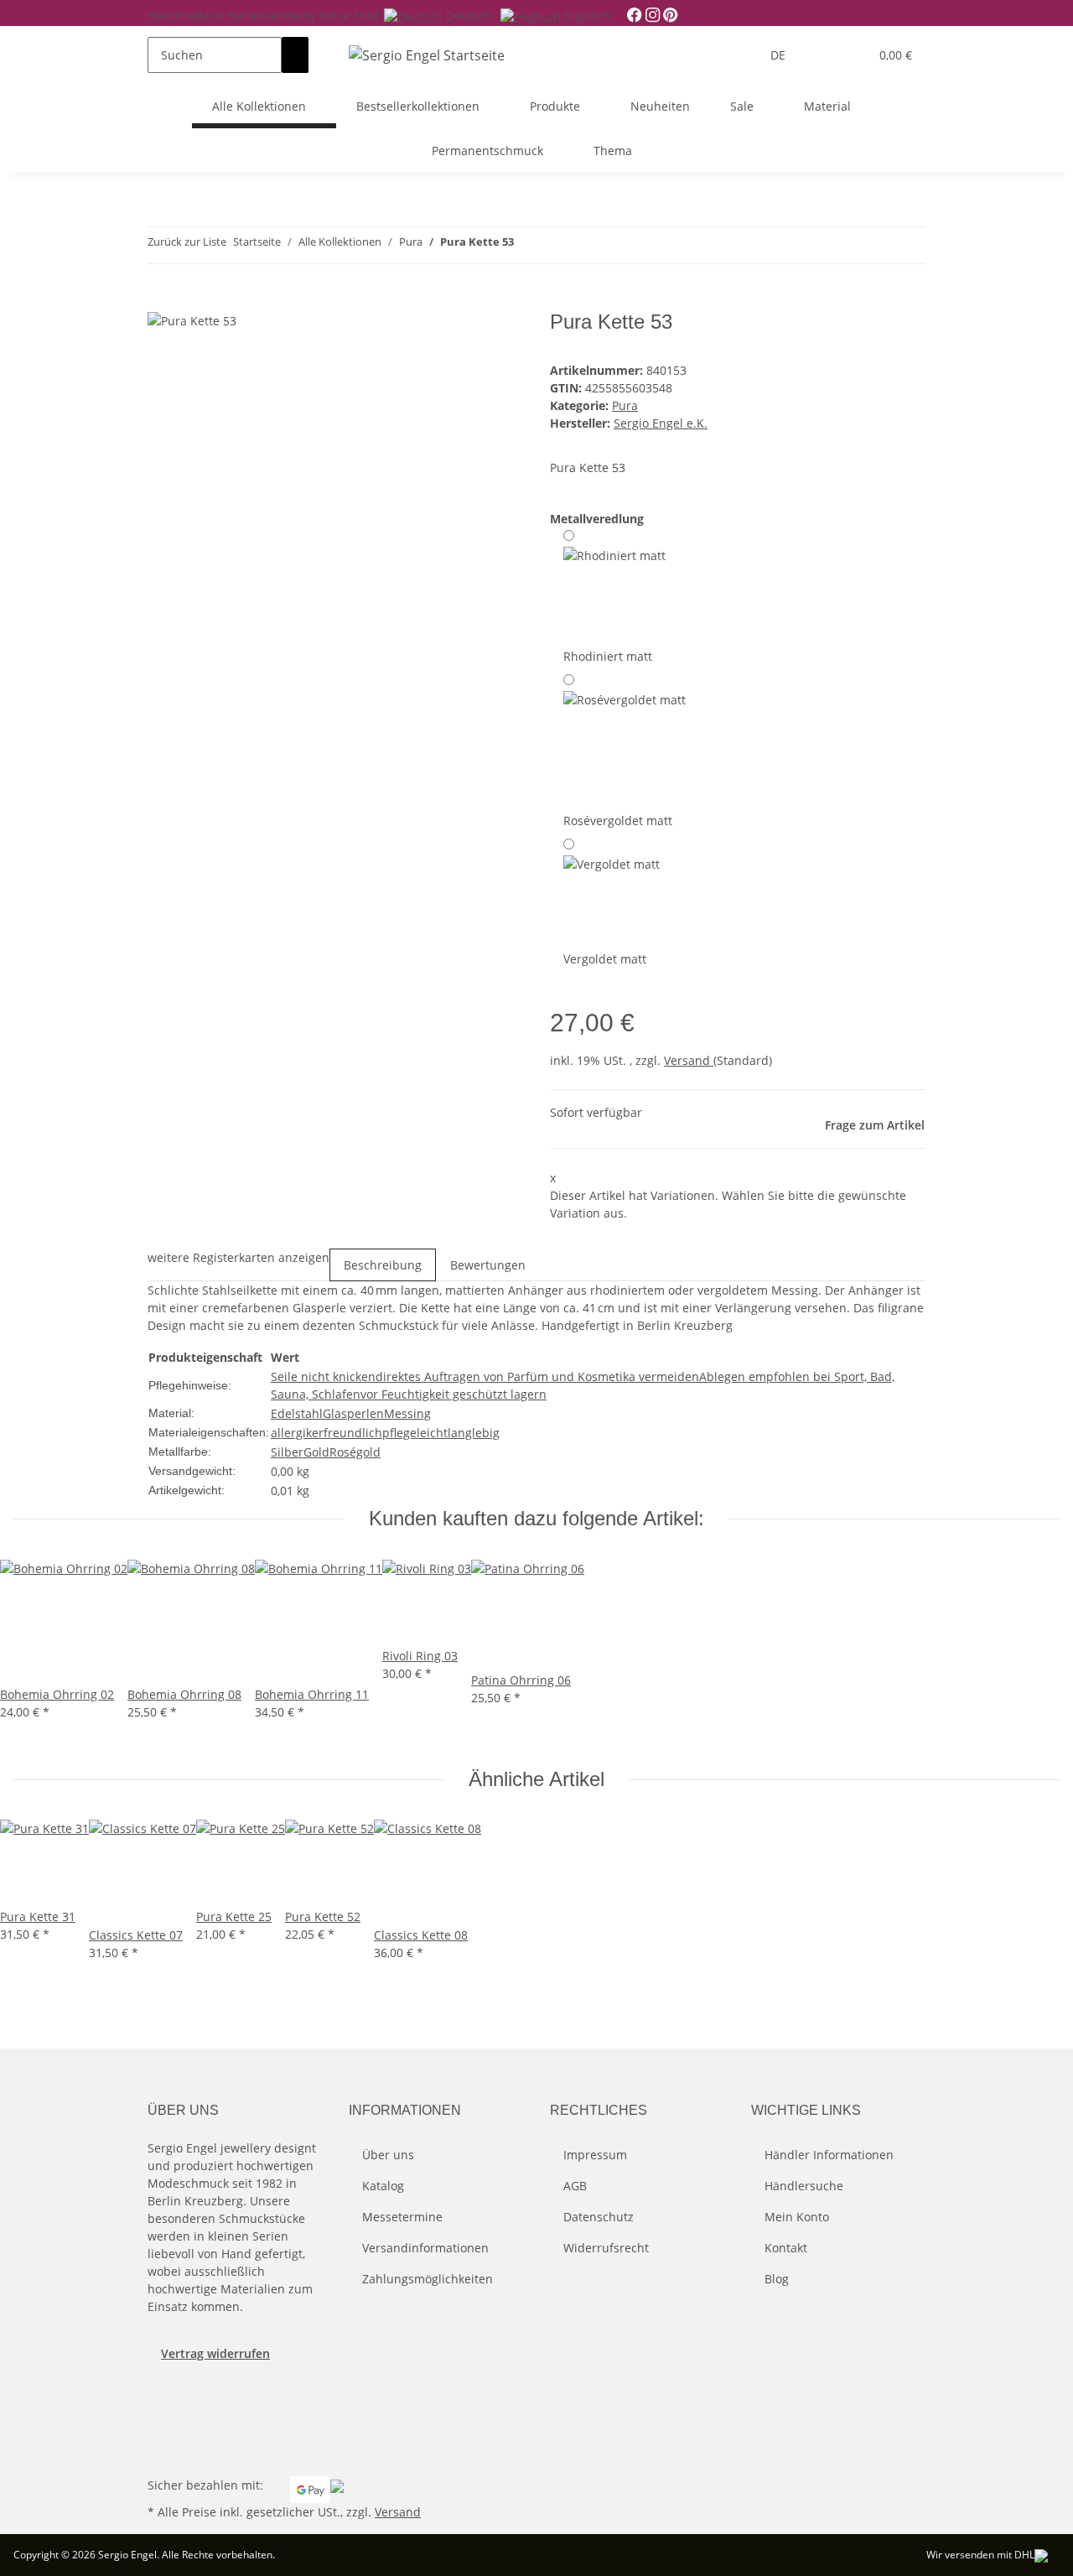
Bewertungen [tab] (488, 1265)
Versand (689, 1060)
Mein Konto (797, 2217)
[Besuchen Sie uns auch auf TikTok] (161, 2454)
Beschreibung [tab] (383, 1265)
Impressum (595, 2155)
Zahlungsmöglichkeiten (428, 2279)
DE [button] (780, 55)
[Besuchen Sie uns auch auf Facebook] (161, 2395)
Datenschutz (599, 2217)
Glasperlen (353, 1413)
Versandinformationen (425, 2248)
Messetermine (402, 2217)
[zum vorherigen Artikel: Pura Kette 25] (527, 245)
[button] (822, 55)
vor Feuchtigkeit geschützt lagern (454, 1394)
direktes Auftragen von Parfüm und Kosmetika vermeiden (537, 1376)
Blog (777, 2279)
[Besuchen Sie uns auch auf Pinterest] (161, 2414)
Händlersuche (804, 2186)
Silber (287, 1452)
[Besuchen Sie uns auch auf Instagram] (161, 2434)
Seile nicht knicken (323, 1376)
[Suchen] (295, 55)
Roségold (355, 1452)
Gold (316, 1452)
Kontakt (786, 2248)
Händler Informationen (829, 2155)
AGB (575, 2186)
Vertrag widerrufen (215, 2353)
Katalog (383, 2186)
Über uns (388, 2155)
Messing (407, 1413)
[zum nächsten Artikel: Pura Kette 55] (557, 245)
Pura (625, 405)
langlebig (474, 1433)
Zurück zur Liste (187, 241)
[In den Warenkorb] (161, 301)
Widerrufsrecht (606, 2248)
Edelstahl (297, 1413)
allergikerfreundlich (327, 1433)
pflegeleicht (415, 1433)
